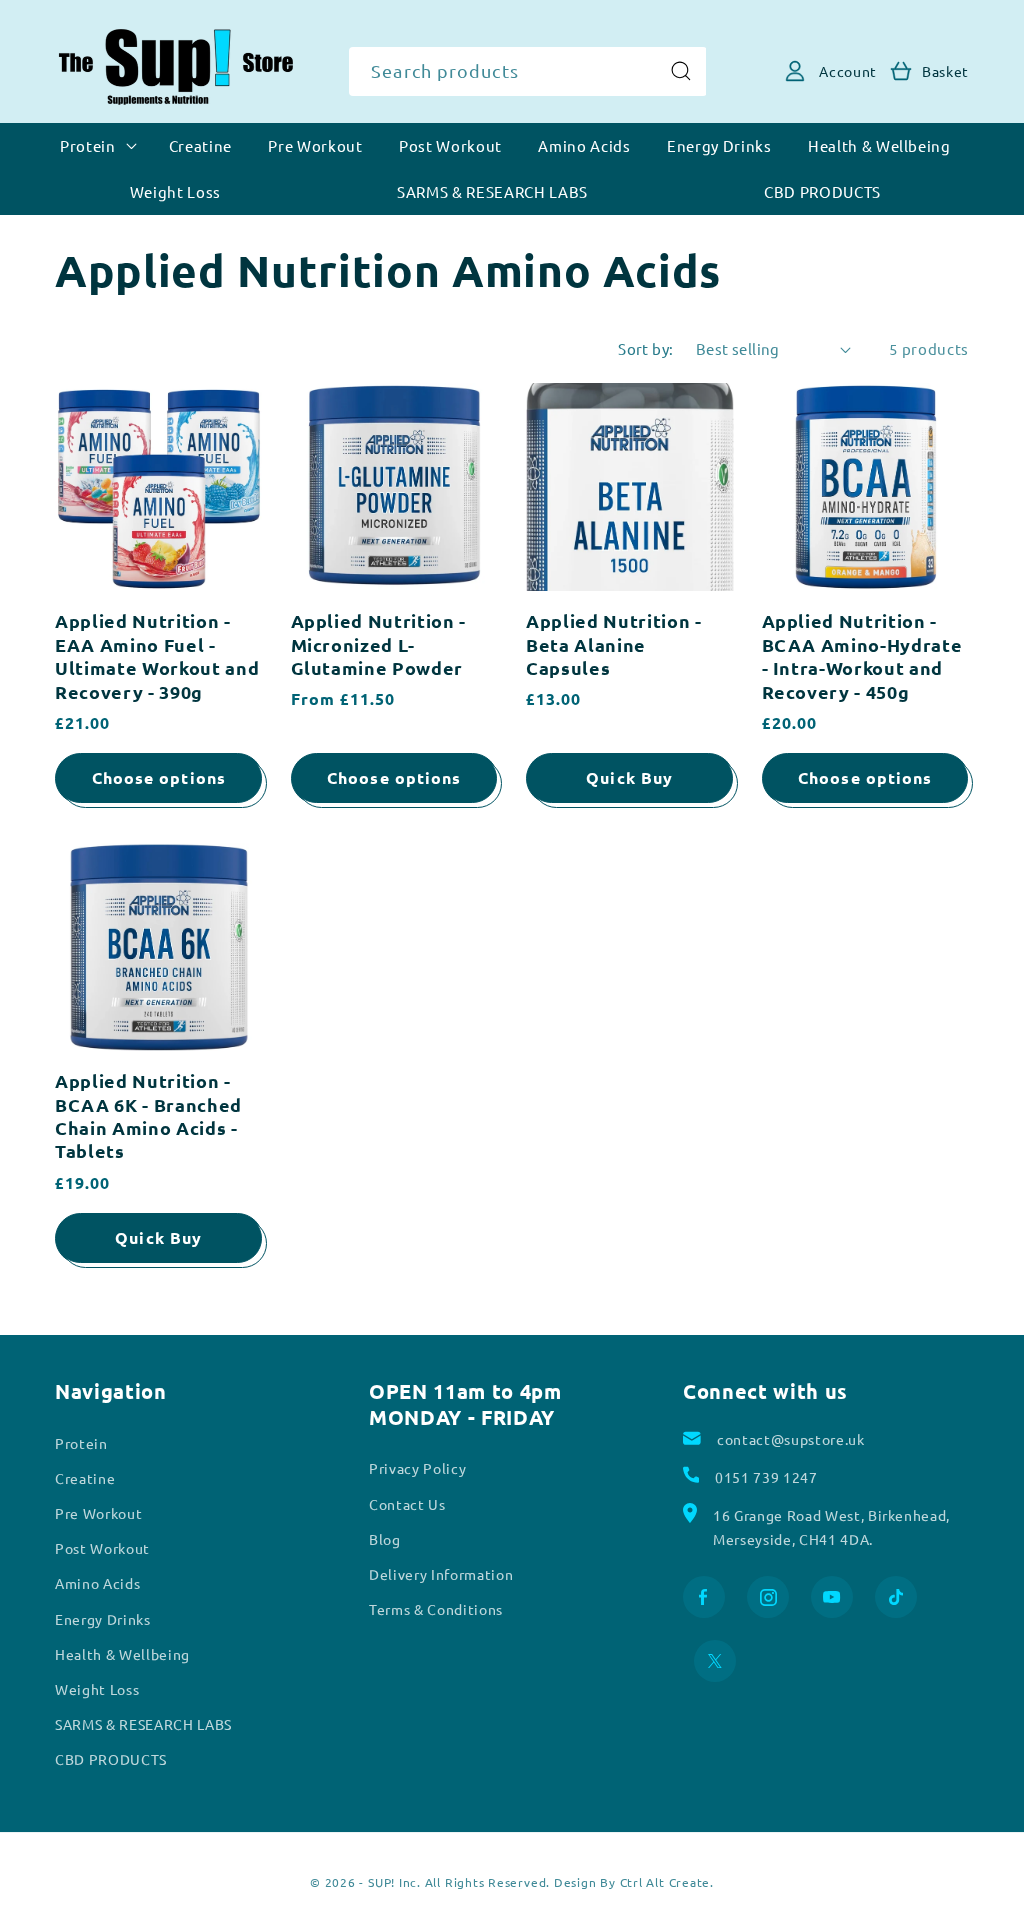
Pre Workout (98, 1513)
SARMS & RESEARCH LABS (143, 1724)
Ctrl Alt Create (665, 1882)
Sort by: (646, 348)
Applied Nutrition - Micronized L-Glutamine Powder (379, 644)
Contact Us (407, 1504)
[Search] (681, 71)
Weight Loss (97, 1689)
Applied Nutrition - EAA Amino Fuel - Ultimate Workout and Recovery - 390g (157, 655)
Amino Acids (97, 1583)
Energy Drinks (103, 1619)
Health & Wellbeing (122, 1654)
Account (848, 71)
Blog (385, 1539)
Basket (945, 71)
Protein (81, 1443)
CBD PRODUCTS (111, 1759)
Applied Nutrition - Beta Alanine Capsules (614, 644)
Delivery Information (441, 1574)
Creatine (85, 1478)
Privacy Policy (417, 1468)
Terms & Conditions (436, 1609)
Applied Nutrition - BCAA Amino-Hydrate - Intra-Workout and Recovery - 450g (862, 655)
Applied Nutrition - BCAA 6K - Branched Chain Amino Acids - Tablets (148, 1115)
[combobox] (528, 72)
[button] (901, 71)
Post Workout (102, 1548)
